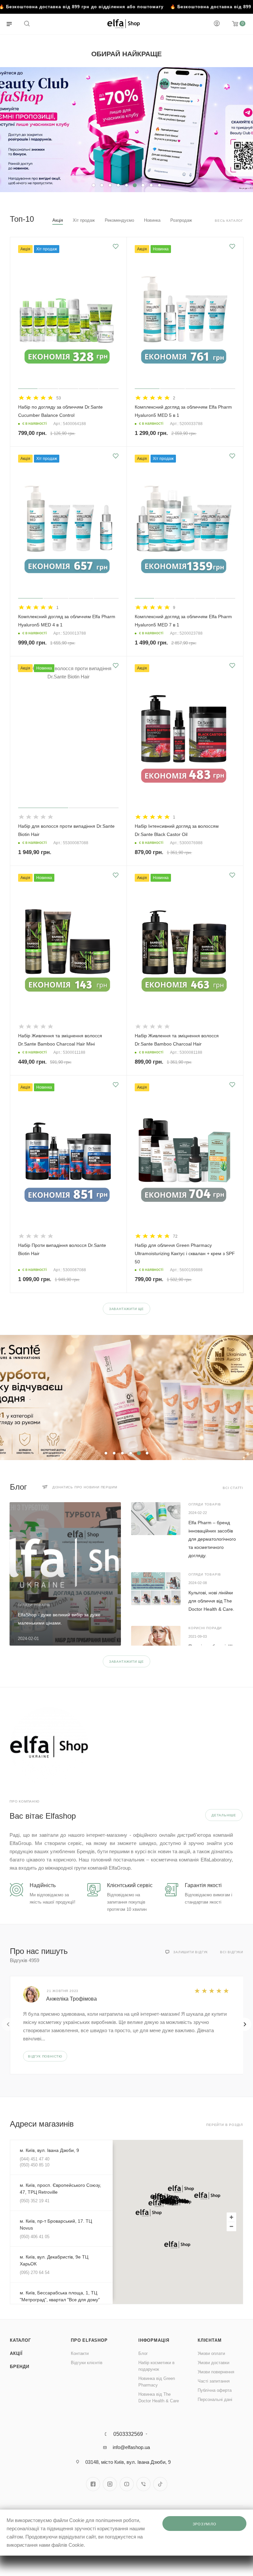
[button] (181, 2189)
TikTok (160, 2484)
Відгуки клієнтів (87, 2363)
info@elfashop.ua (131, 2447)
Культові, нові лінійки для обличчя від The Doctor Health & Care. (211, 1601)
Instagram (110, 2484)
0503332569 (128, 2434)
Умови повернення (216, 2372)
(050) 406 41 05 (35, 2237)
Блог (143, 2353)
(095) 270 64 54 (35, 2273)
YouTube (127, 2484)
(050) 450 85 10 (35, 2165)
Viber (143, 2484)
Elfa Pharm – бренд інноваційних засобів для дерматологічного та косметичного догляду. (212, 1539)
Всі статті (233, 1488)
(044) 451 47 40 (35, 2159)
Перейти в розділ (225, 2125)
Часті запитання (214, 2381)
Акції (16, 2353)
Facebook (93, 2484)
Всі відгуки (232, 1952)
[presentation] (8, 2024)
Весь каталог (229, 221)
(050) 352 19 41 (35, 2201)
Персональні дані (215, 2399)
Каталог (20, 2340)
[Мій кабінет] (217, 24)
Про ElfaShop (89, 2340)
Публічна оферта (215, 2390)
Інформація (154, 2340)
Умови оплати (211, 2353)
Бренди (20, 2367)
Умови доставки (213, 2363)
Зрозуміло (205, 2524)
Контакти (80, 2353)
